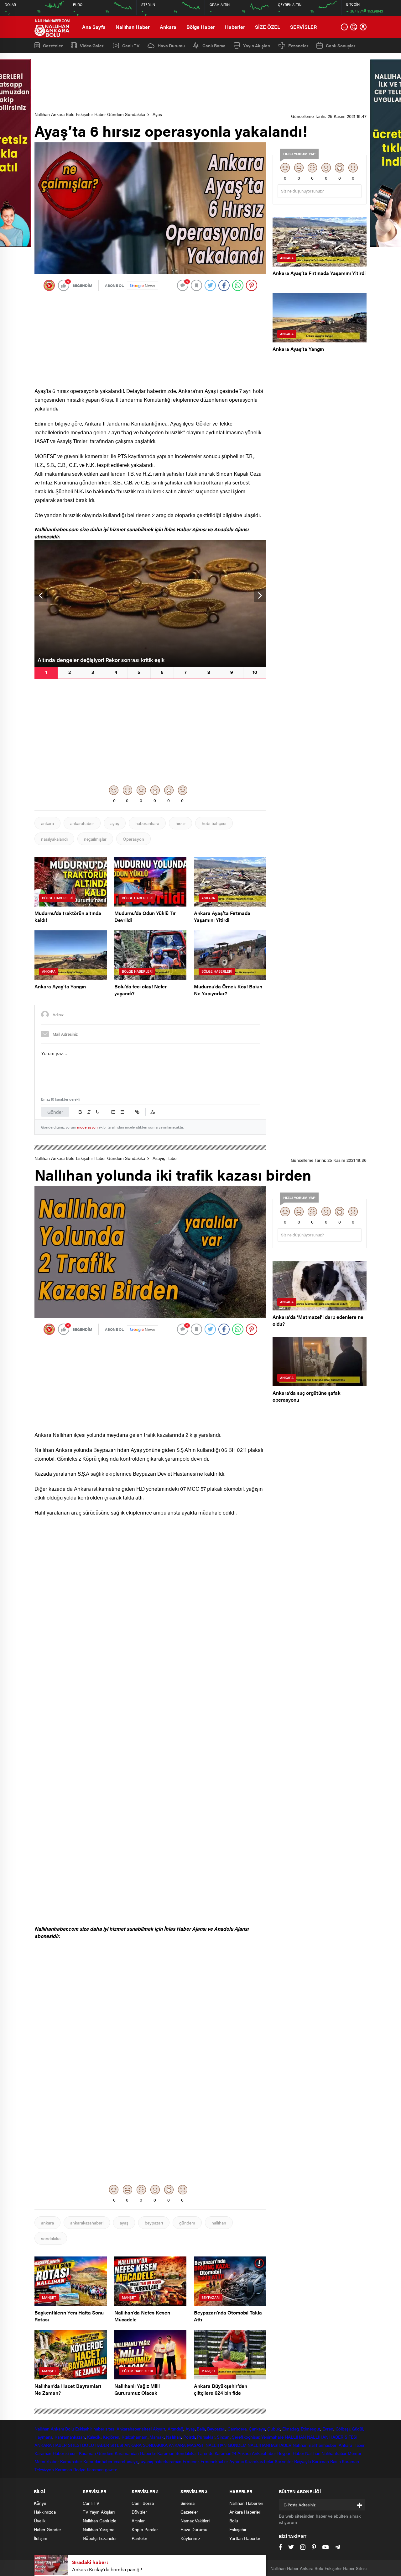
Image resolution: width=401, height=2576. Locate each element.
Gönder (55, 1112)
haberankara (147, 823)
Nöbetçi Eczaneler (100, 2538)
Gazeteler (53, 45)
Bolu (70, 2429)
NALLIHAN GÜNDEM (226, 2445)
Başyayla (302, 2461)
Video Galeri (92, 45)
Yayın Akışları (257, 45)
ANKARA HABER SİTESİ (58, 2445)
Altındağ (175, 2429)
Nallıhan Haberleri (246, 2503)
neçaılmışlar (95, 839)
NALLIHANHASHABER (269, 2445)
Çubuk (274, 2429)
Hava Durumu (171, 45)
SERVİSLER (303, 27)
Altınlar (138, 2520)
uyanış (147, 2461)
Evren (328, 2429)
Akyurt (159, 2429)
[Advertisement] (200, 82)
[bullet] (122, 1112)
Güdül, (358, 2429)
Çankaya (257, 2429)
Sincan (223, 2437)
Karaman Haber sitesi (56, 2453)
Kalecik (94, 2437)
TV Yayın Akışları (99, 2512)
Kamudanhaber (98, 2461)
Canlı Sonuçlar (341, 45)
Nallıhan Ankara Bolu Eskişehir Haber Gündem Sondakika (90, 114)
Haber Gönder (47, 2529)
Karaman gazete (102, 2469)
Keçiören (111, 2437)
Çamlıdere (237, 2429)
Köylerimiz (190, 2538)
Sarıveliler (284, 2461)
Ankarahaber (129, 2429)
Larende (205, 2453)
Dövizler (139, 2512)
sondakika (51, 2238)
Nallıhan (42, 2429)
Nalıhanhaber (334, 2453)
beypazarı (154, 2223)
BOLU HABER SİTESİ (103, 2445)
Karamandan (127, 2453)
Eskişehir (84, 2429)
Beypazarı (216, 2429)
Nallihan (300, 2445)
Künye (40, 2503)
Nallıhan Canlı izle (99, 2520)
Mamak (157, 2437)
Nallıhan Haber (133, 27)
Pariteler (139, 2538)
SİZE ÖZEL (268, 27)
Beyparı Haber (291, 2453)
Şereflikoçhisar (246, 2437)
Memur (355, 2453)
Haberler (235, 27)
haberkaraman (168, 2461)
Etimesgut (310, 2429)
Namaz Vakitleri (195, 2520)
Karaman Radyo (70, 2469)
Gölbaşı (343, 2429)
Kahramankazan (70, 2437)
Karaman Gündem (96, 2453)
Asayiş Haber (165, 1158)
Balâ (201, 2429)
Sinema (187, 2503)
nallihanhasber (323, 2445)
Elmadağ (290, 2429)
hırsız (180, 823)
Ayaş (157, 114)
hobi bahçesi (214, 823)
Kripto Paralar (145, 2529)
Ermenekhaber (214, 2461)
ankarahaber (82, 823)
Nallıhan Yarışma (99, 2529)
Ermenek (191, 2461)
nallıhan (219, 2223)
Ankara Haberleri (245, 2512)
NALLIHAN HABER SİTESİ (332, 2437)
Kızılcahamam (135, 2437)
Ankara (168, 27)
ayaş (115, 823)
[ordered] (113, 1112)
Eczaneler (298, 45)
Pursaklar (206, 2437)
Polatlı (189, 2437)
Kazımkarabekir (259, 2461)
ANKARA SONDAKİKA (146, 2445)
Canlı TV (131, 45)
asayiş (133, 2461)
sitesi (146, 2429)
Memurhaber (47, 2461)
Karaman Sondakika (177, 2453)
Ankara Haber (352, 2445)
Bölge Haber (201, 27)
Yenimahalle (272, 2437)
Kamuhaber (71, 2461)
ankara (47, 823)
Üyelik (40, 2520)
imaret (120, 2461)
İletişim (41, 2538)
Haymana (43, 2437)
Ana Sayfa (94, 27)
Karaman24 (225, 2453)
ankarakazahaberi (87, 2223)
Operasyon (133, 839)
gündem (187, 2223)
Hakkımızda (45, 2512)
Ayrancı (236, 2461)
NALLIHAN (295, 2437)
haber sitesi (104, 2429)
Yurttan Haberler (245, 2538)
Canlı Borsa (214, 45)
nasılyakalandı (54, 839)
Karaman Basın (326, 2461)
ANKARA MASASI (187, 2445)
